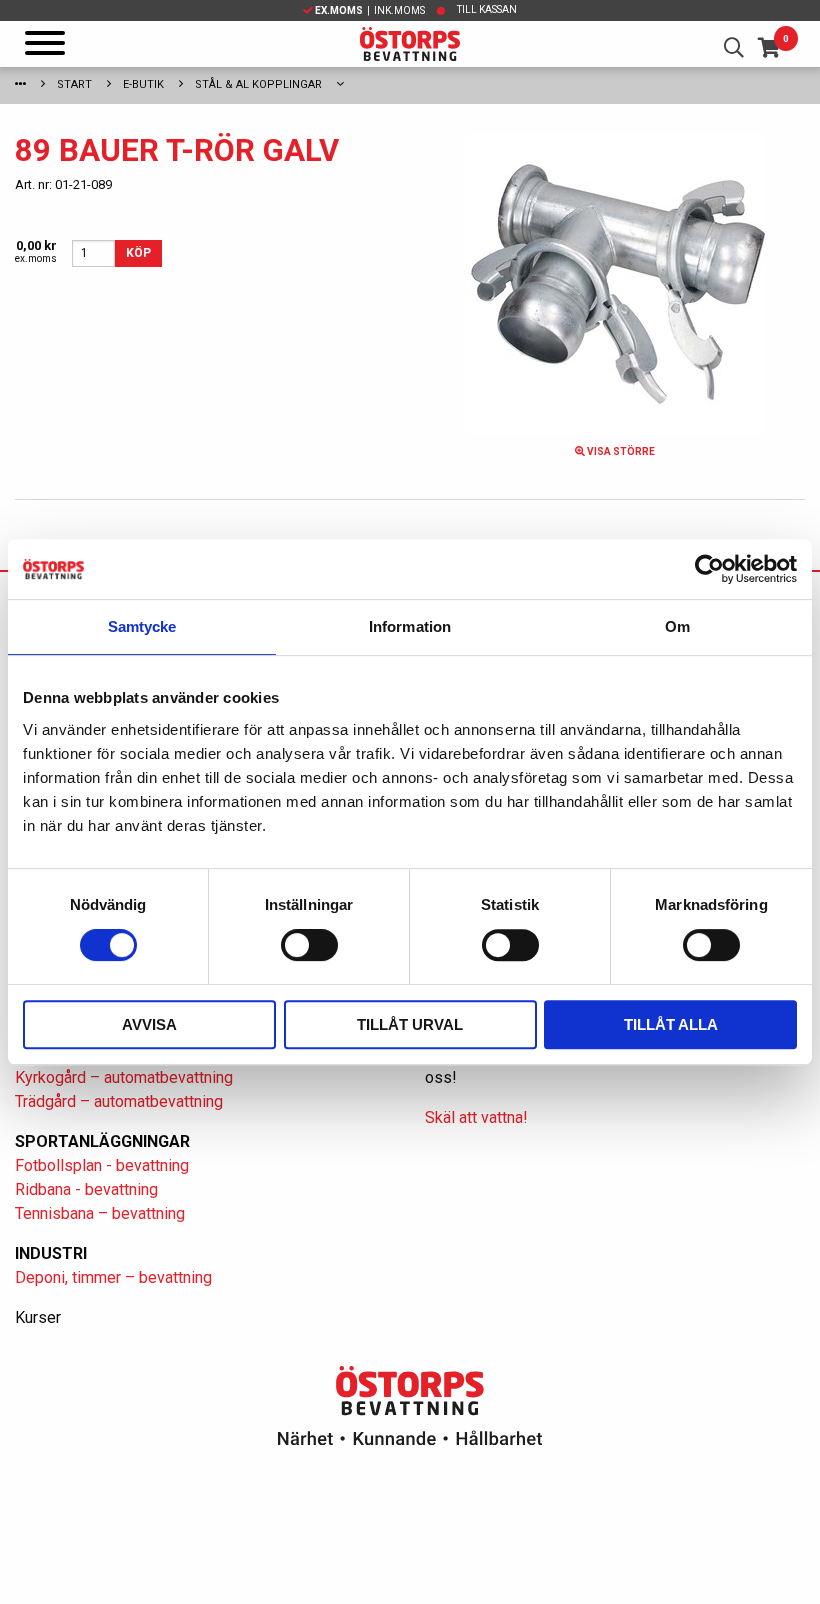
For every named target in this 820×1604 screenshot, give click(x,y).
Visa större (620, 451)
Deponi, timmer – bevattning (113, 1277)
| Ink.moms (370, 10)
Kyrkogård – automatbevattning (124, 1077)
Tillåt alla (671, 1024)
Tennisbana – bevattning (100, 1213)
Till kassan (487, 9)
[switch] (309, 945)
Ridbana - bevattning (86, 1189)
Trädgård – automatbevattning (119, 1101)
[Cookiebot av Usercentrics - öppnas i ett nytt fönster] (709, 569)
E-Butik (143, 84)
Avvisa (149, 1024)
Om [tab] (677, 626)
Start (74, 84)
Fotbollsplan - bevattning (102, 1165)
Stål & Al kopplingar (258, 84)
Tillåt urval (410, 1024)
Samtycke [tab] (142, 626)
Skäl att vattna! (476, 1117)
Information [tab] (410, 626)
